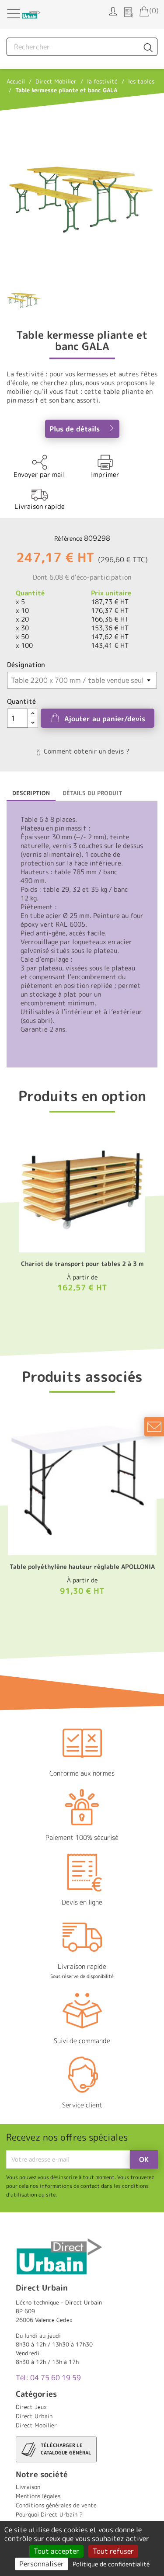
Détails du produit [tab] (92, 793)
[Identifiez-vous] (113, 10)
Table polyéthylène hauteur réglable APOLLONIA (82, 1566)
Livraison (28, 2487)
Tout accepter (56, 2551)
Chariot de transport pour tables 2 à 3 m (82, 1264)
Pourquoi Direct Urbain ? (49, 2514)
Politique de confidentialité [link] (111, 2564)
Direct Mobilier (36, 2425)
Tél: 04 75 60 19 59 (48, 2378)
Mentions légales (38, 2496)
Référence (68, 538)
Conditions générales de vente (56, 2505)
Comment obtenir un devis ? (86, 751)
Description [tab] (31, 793)
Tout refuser (113, 2551)
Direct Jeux (31, 2407)
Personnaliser (42, 2564)
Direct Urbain (34, 2416)
